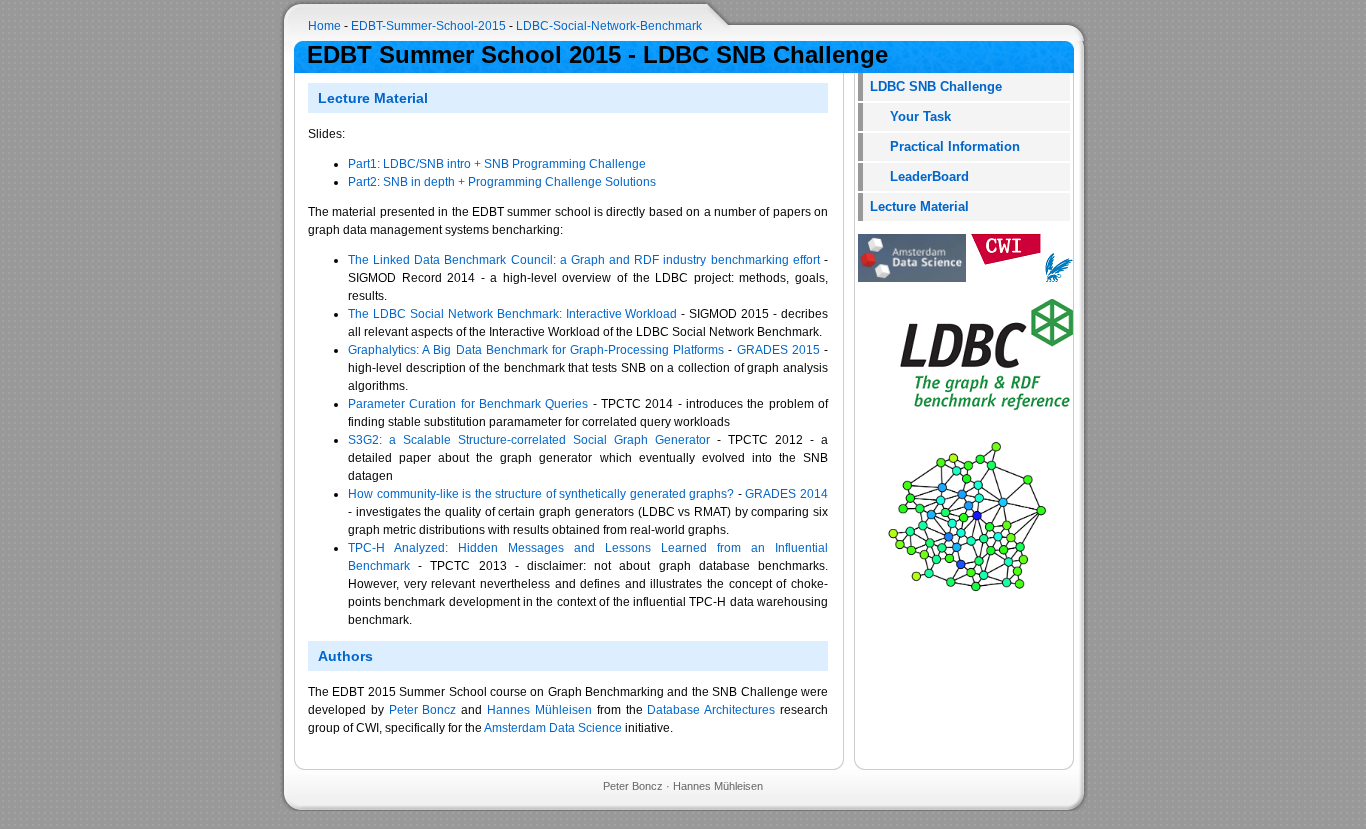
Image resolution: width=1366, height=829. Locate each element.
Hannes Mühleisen (539, 710)
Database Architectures (711, 710)
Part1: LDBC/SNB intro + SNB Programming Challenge (497, 164)
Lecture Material (919, 206)
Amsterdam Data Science (553, 728)
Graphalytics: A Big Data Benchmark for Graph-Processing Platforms (536, 350)
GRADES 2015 (778, 350)
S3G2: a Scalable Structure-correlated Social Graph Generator (529, 440)
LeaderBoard (919, 176)
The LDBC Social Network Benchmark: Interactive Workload (512, 314)
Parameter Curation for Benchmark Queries (468, 404)
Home (324, 26)
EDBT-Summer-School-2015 (428, 26)
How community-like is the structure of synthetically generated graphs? (541, 494)
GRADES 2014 (786, 494)
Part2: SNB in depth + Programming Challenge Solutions (502, 182)
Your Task (910, 116)
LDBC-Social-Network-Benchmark (609, 26)
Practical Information (945, 146)
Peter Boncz (423, 710)
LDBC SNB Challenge (936, 86)
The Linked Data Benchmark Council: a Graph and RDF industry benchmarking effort (584, 260)
